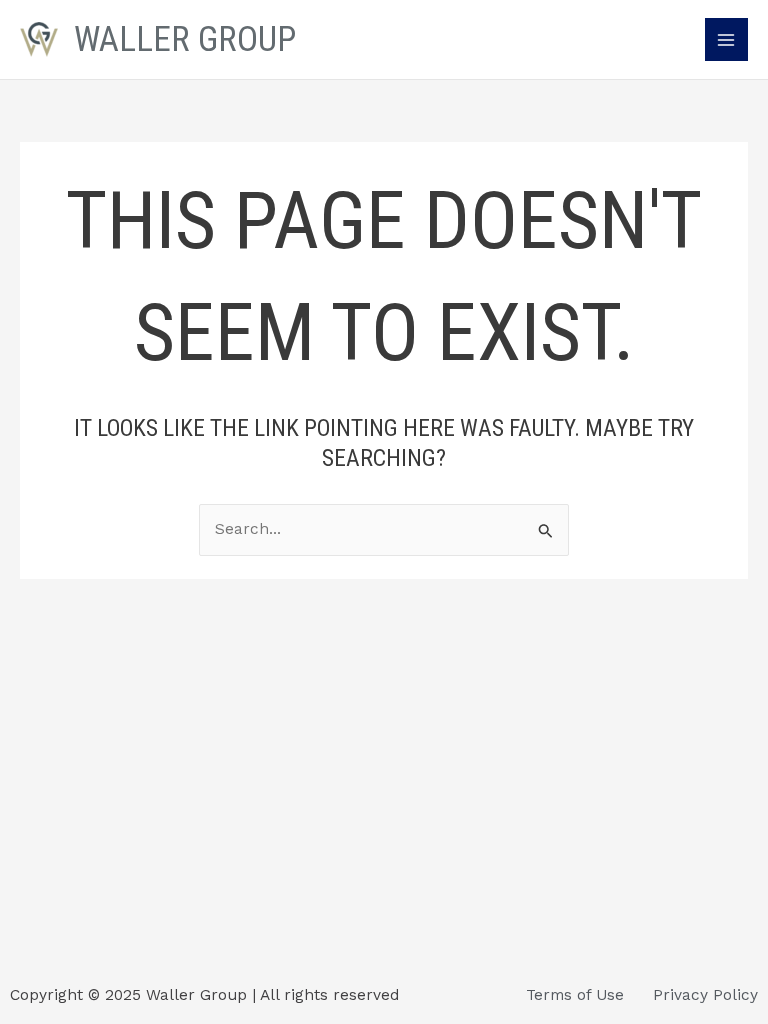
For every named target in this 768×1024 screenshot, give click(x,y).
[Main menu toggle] (726, 39)
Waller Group (185, 39)
